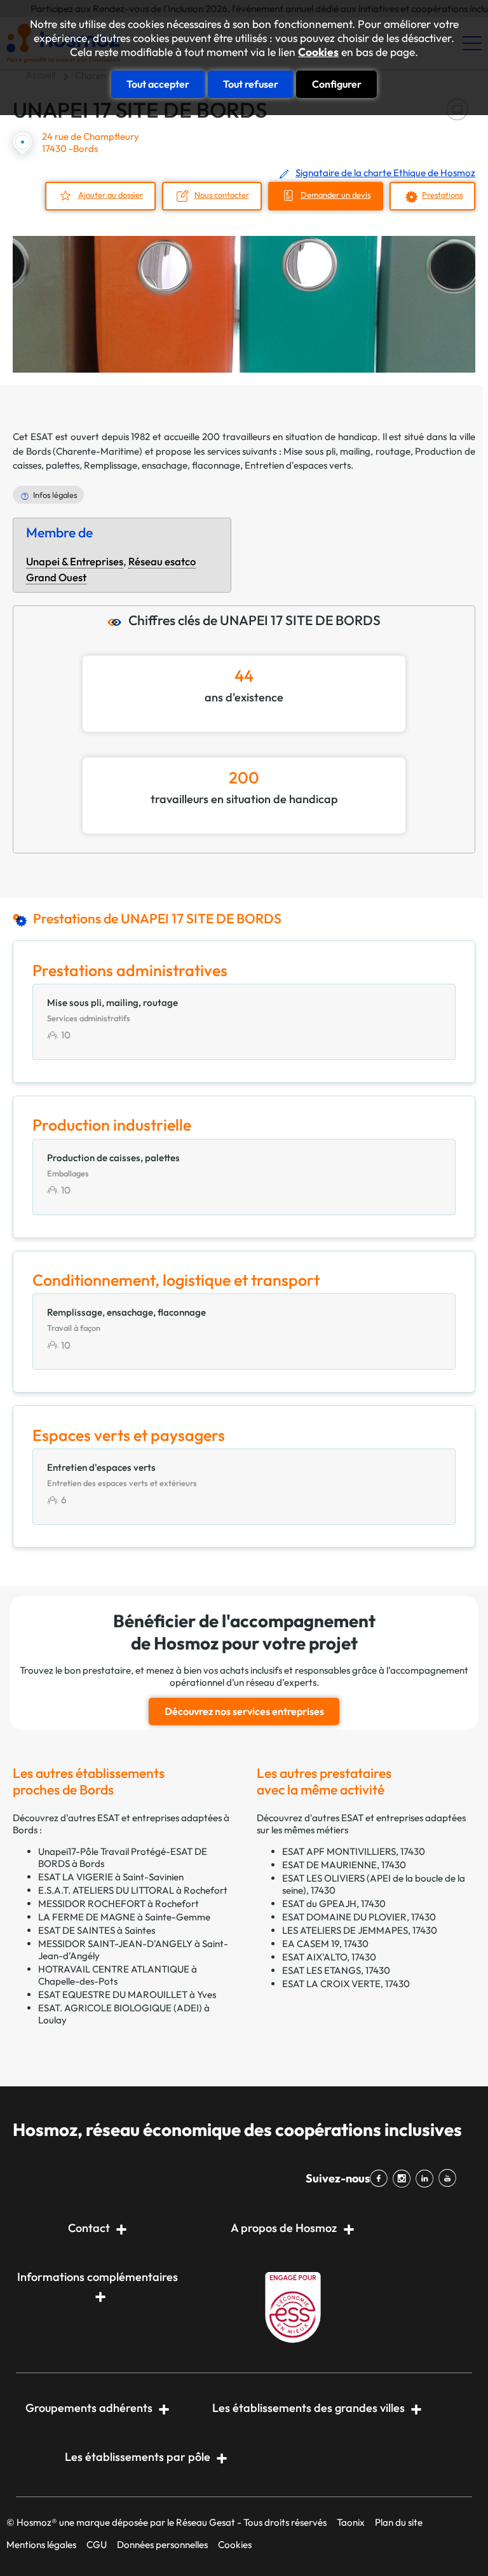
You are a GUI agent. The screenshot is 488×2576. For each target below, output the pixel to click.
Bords (38, 451)
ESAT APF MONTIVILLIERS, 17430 (354, 1851)
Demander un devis (335, 195)
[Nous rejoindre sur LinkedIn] (427, 2179)
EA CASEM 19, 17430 (325, 1944)
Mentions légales (41, 2545)
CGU (97, 2545)
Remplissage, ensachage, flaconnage (162, 465)
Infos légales (55, 495)
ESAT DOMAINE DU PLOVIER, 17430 (359, 1917)
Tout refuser (251, 84)
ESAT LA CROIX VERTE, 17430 (346, 1984)
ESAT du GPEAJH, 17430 (334, 1904)
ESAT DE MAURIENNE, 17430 (344, 1865)
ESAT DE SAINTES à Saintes (97, 1930)
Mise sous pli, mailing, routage (347, 451)
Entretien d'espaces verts (298, 465)
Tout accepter (158, 84)
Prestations (442, 195)
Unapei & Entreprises (75, 561)
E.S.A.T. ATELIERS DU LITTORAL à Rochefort (133, 1890)
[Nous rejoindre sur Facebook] (381, 2179)
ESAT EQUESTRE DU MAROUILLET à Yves (127, 1994)
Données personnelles (162, 2545)
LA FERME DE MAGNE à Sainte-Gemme (124, 1917)
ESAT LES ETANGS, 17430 (336, 1970)
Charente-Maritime (98, 451)
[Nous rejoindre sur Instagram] (404, 2179)
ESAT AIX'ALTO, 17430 (329, 1957)
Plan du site (399, 2522)
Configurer (337, 84)
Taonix (351, 2522)
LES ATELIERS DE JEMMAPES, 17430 (360, 1930)
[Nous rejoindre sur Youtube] (450, 2179)
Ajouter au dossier (111, 195)
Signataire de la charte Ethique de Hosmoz (385, 173)
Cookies (318, 52)
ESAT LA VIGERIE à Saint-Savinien (111, 1877)
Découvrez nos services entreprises (244, 1711)
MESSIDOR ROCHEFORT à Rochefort (119, 1904)
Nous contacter (222, 195)
